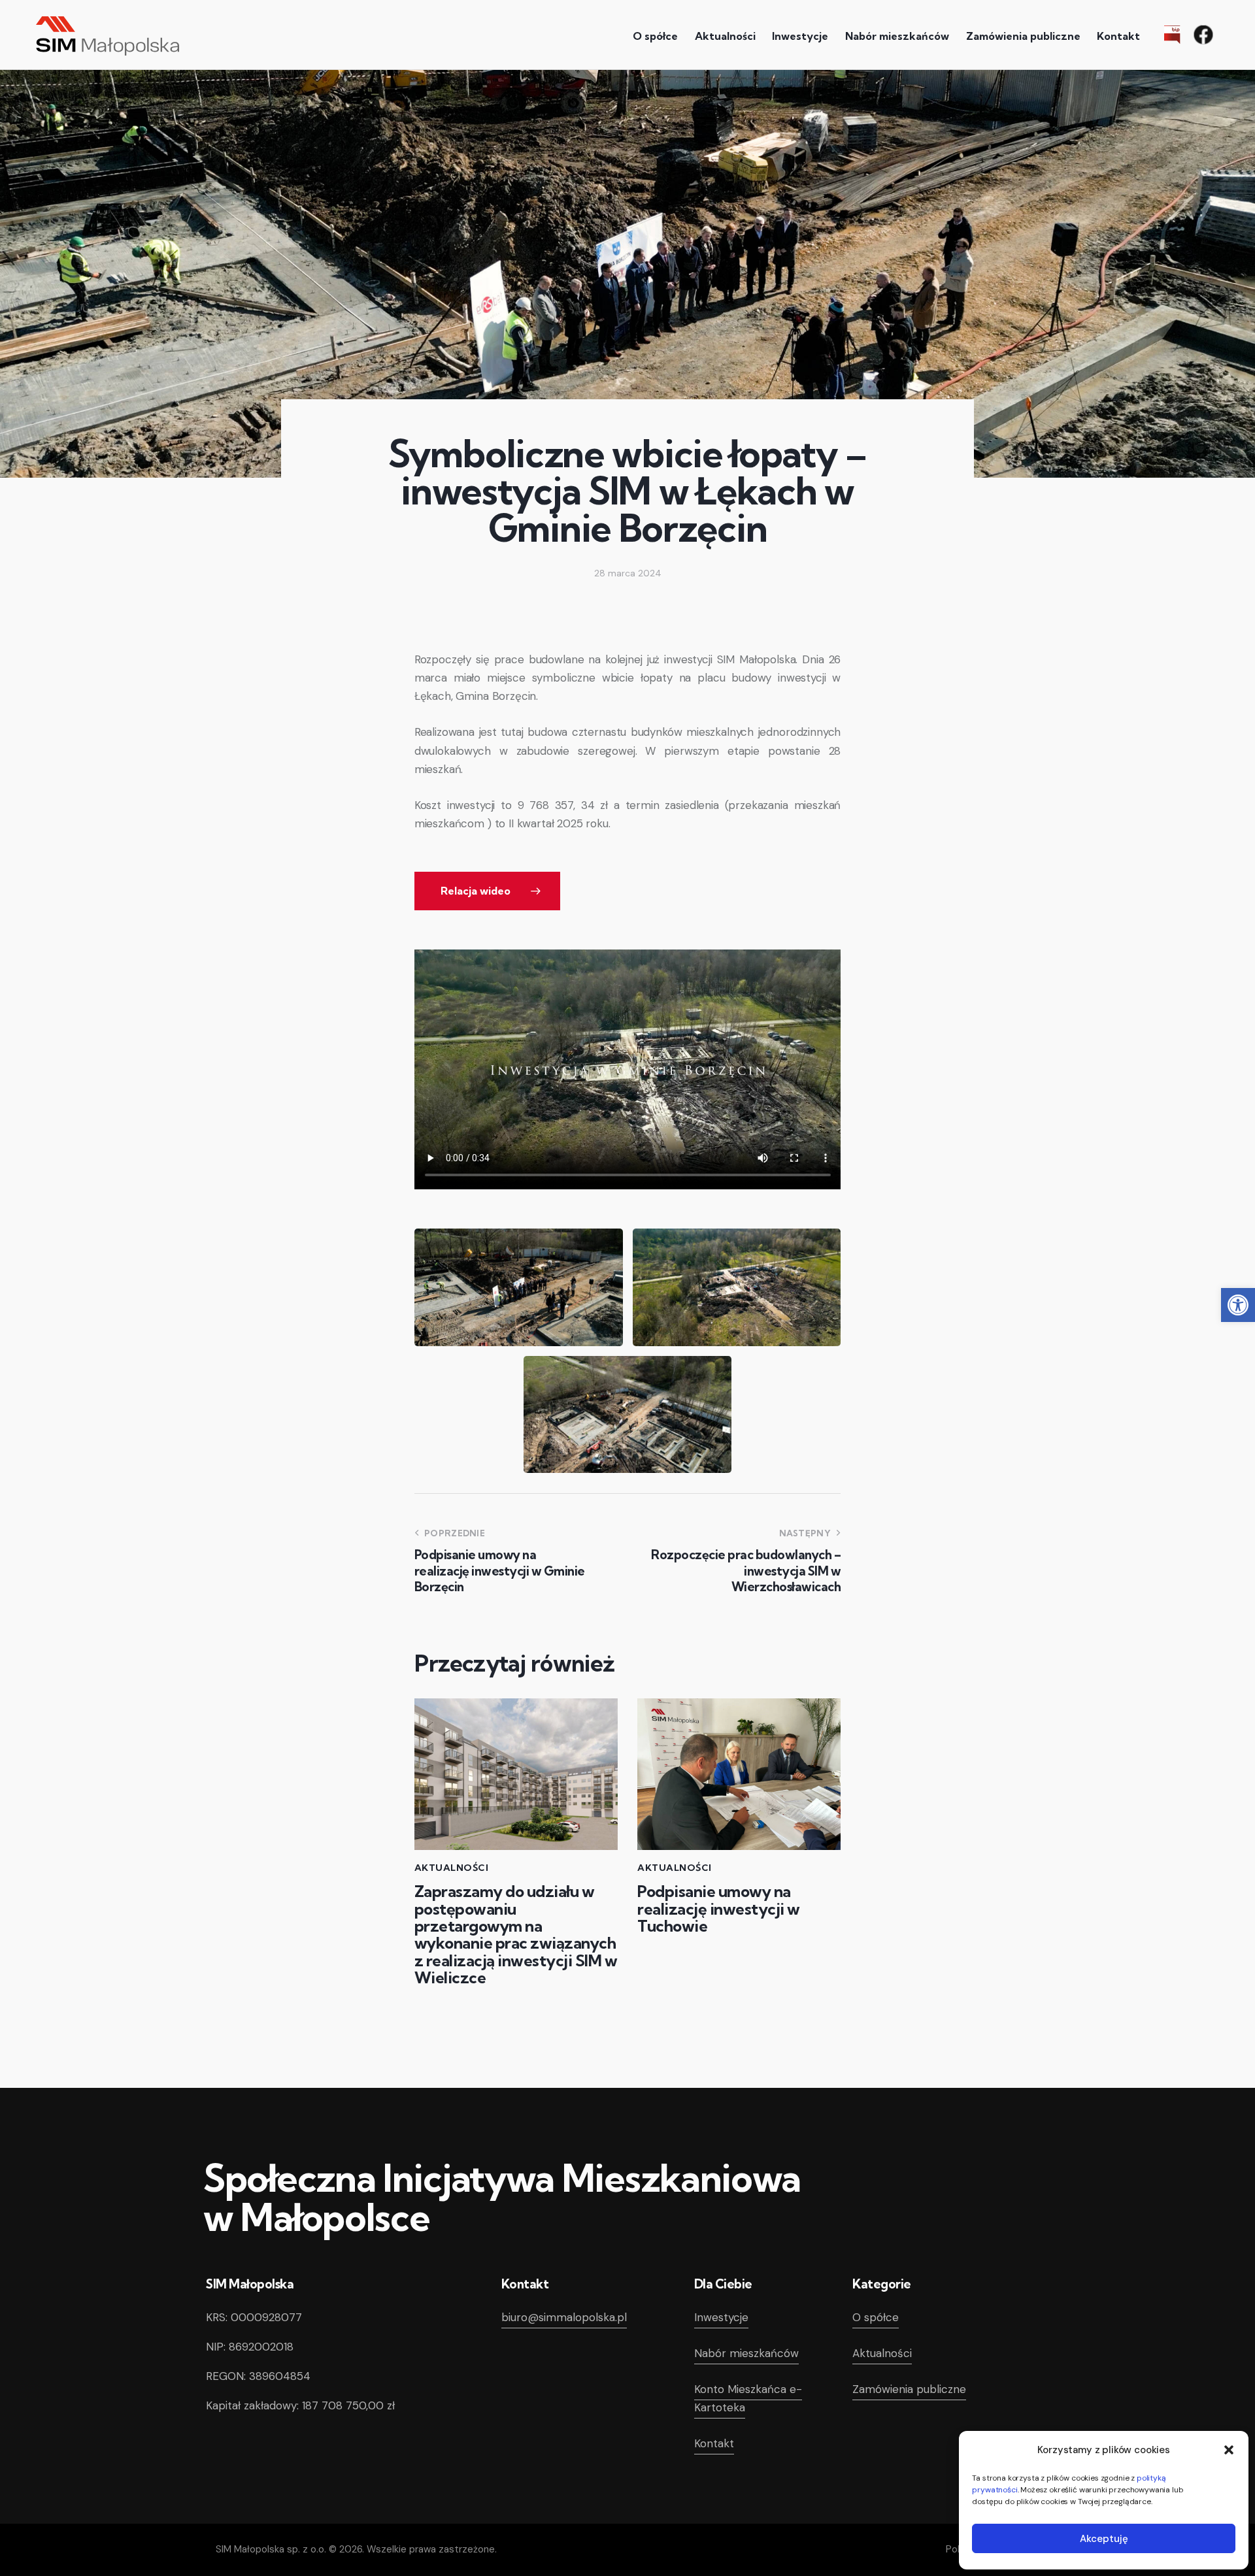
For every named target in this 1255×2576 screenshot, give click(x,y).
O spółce (876, 2317)
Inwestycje (721, 2317)
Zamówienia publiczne (909, 2389)
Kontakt (714, 2443)
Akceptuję (1104, 2539)
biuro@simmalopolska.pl (564, 2317)
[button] (1238, 1305)
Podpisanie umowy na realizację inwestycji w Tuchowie (719, 1908)
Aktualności (452, 1868)
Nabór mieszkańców (746, 2353)
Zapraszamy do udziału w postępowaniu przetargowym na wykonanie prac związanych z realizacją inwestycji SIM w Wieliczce (516, 1934)
